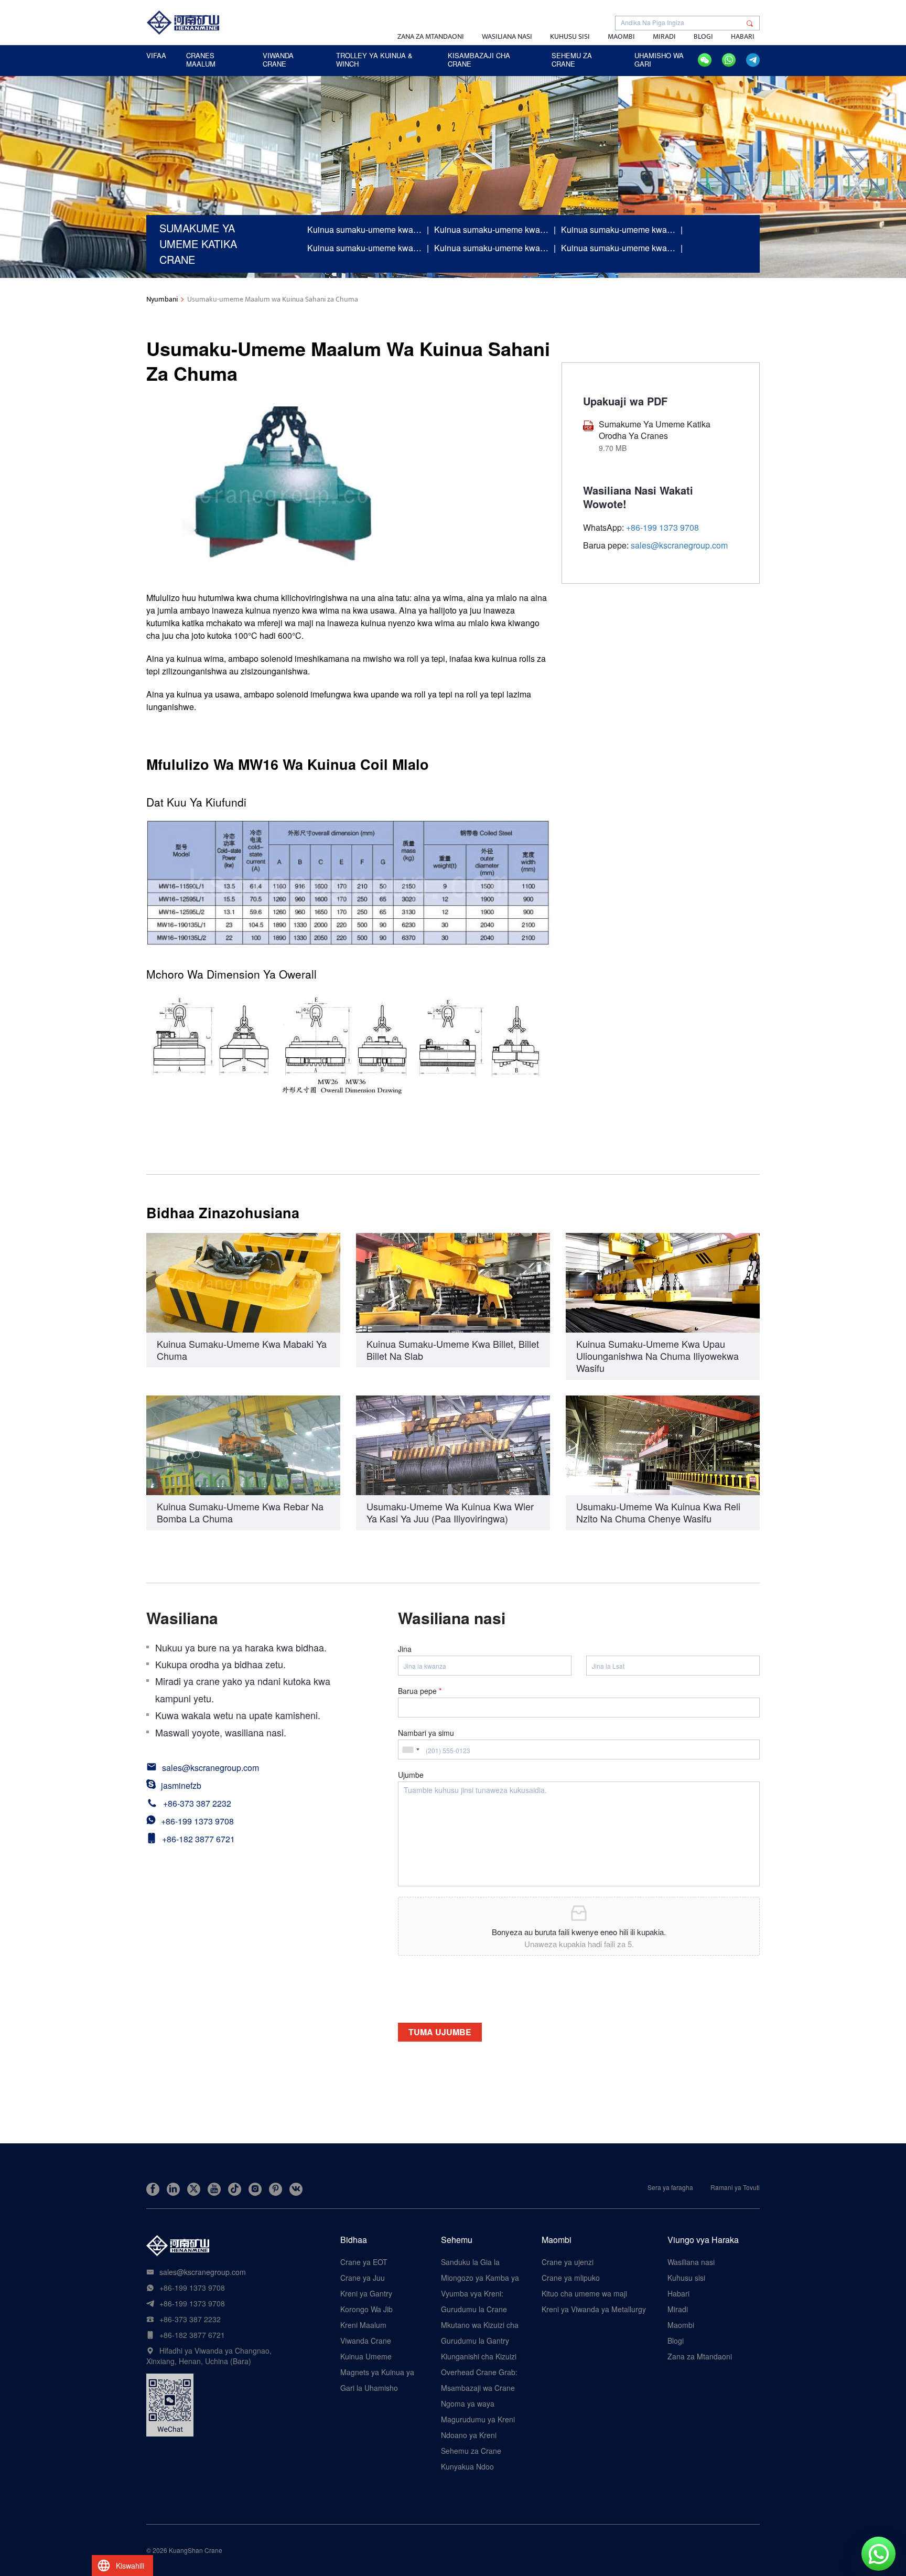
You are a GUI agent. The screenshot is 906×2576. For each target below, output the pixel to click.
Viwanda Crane (366, 2341)
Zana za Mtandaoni (431, 36)
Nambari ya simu (426, 1733)
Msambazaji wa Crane (478, 2388)
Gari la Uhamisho (369, 2388)
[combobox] (411, 1749)
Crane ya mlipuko (571, 2278)
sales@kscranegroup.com (679, 546)
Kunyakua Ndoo (467, 2466)
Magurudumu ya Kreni (478, 2419)
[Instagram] (255, 2189)
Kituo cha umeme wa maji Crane (584, 2293)
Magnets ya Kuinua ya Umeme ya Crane (377, 2372)
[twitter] (194, 2189)
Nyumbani (162, 299)
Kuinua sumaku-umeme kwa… (364, 229)
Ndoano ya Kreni (469, 2435)
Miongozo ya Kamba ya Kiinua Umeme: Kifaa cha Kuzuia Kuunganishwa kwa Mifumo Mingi (480, 2278)
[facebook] (153, 2189)
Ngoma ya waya (468, 2403)
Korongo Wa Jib (366, 2309)
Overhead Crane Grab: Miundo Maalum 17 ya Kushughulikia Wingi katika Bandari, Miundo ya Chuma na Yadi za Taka (479, 2372)
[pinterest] (276, 2189)
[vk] (296, 2189)
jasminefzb (181, 1785)
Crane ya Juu (363, 2278)
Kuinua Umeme (366, 2356)
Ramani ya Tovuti (735, 2187)
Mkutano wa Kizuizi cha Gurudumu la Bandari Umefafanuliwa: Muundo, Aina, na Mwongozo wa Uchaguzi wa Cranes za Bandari (480, 2325)
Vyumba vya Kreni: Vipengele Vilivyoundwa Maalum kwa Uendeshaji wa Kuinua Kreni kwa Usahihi (480, 2293)
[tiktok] (235, 2189)
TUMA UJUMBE (440, 2032)
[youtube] (214, 2189)
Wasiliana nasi (507, 36)
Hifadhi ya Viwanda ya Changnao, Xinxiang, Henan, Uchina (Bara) (209, 2356)
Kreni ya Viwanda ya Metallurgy (594, 2309)
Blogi (703, 36)
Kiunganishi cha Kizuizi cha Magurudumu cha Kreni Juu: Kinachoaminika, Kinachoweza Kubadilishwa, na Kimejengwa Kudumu (479, 2356)
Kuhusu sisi (570, 36)
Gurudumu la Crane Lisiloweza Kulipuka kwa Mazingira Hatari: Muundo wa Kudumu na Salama (481, 2309)
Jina (405, 1649)
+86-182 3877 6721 (198, 1839)
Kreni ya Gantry (366, 2293)
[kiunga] (173, 2189)
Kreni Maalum (363, 2325)
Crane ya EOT (364, 2262)
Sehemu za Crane (471, 2451)
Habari (743, 36)
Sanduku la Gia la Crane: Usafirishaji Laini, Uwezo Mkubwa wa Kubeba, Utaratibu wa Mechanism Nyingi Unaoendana (477, 2262)
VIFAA (156, 55)
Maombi (621, 36)
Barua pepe (420, 1691)
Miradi (664, 36)
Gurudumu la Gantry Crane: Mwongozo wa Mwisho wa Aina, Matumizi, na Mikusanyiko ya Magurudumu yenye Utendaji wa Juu (477, 2341)
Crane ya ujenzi (568, 2262)
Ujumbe (411, 1775)
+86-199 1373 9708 (197, 1821)
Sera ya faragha (670, 2187)
